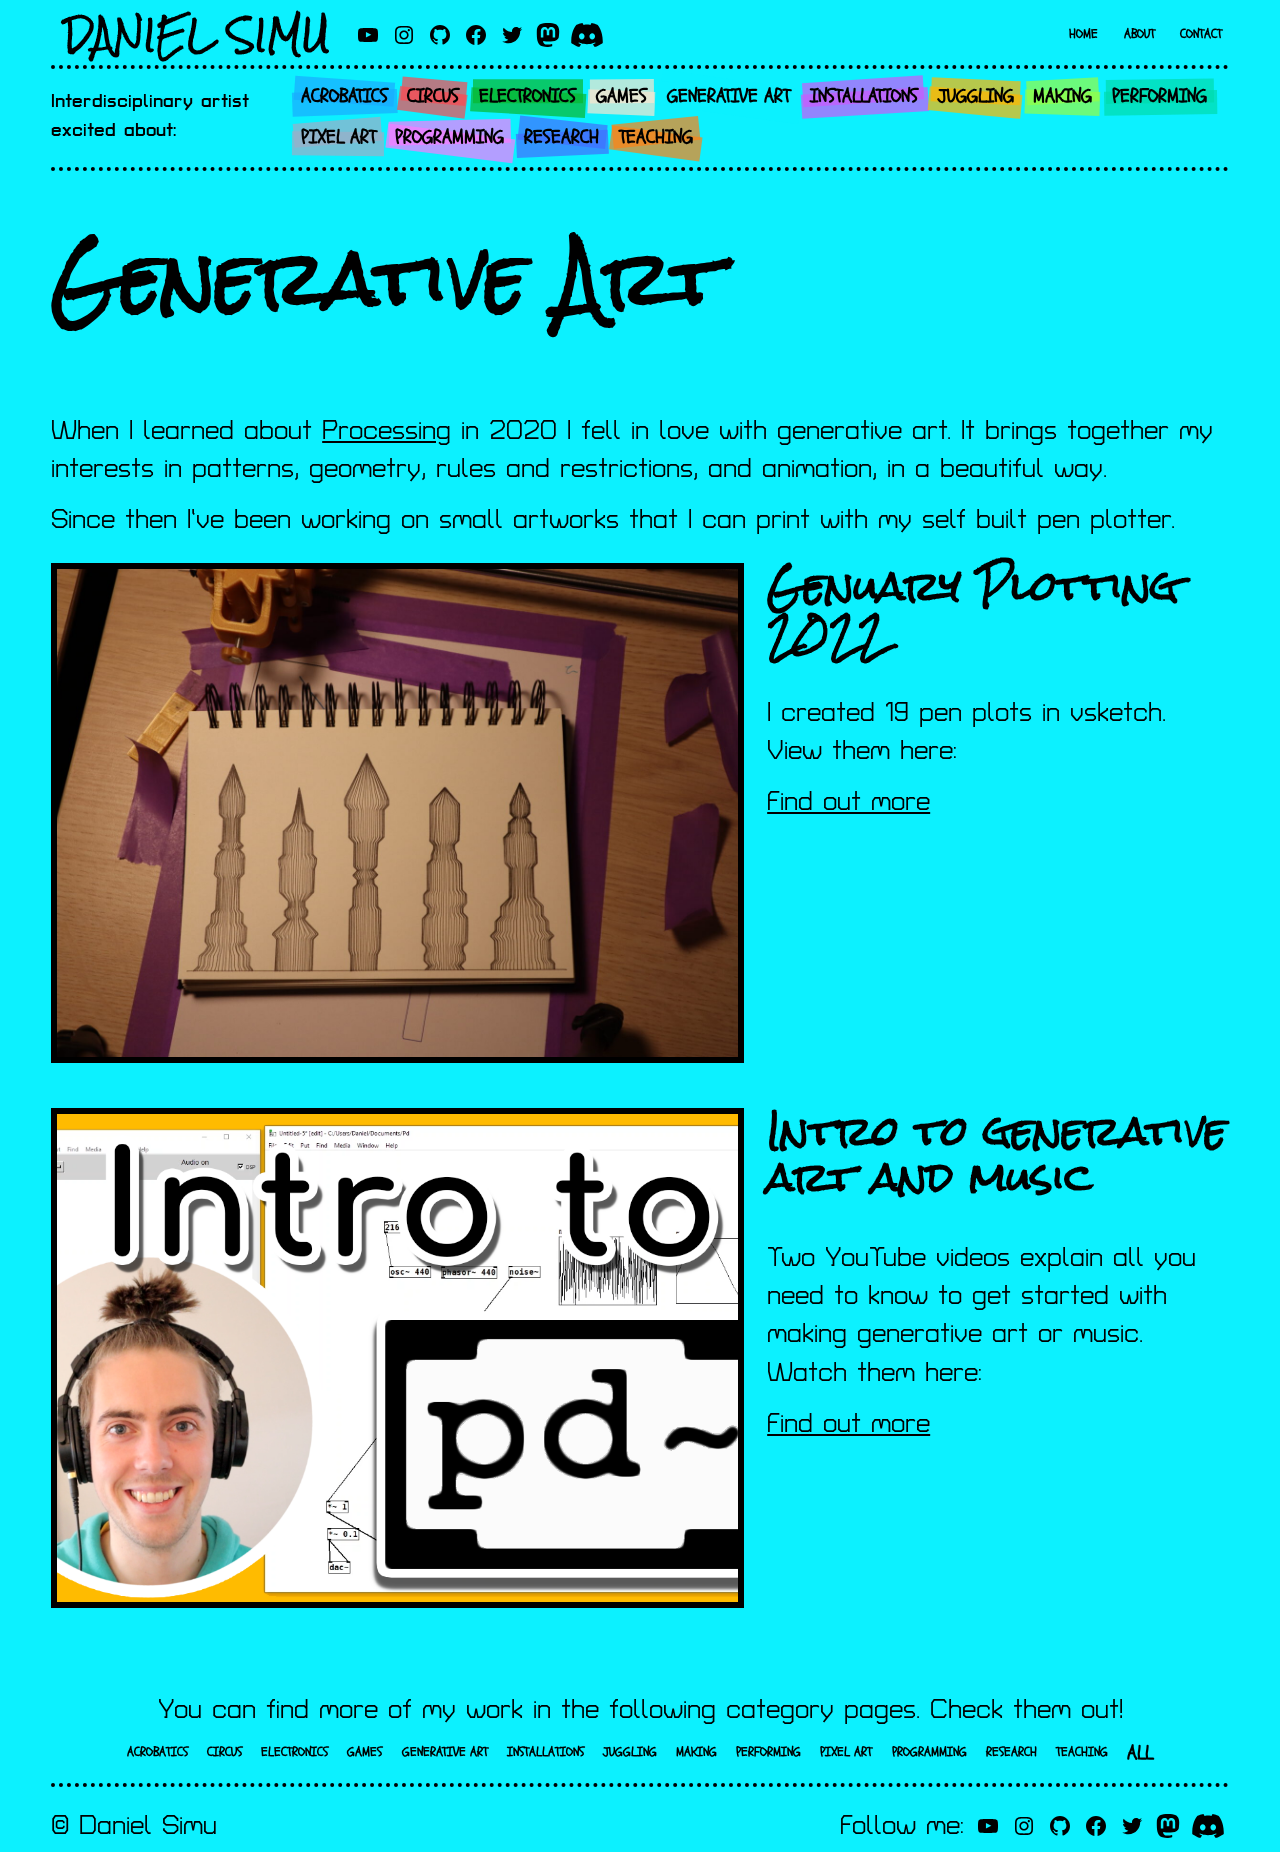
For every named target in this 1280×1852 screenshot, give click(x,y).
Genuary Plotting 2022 (973, 609)
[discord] (587, 35)
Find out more (848, 802)
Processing (386, 431)
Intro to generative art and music (997, 1154)
